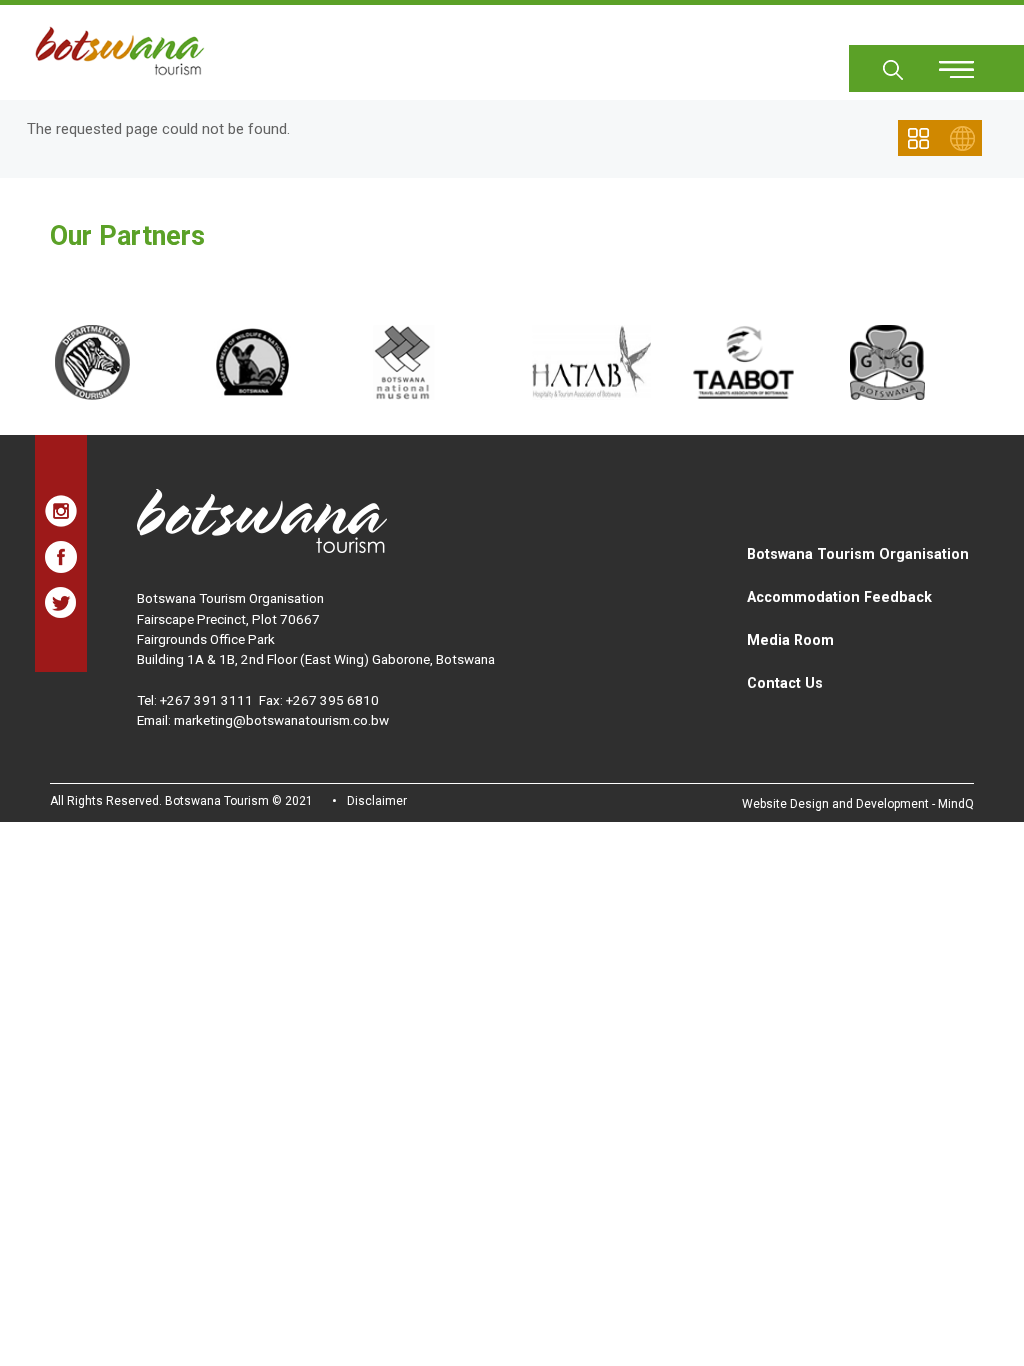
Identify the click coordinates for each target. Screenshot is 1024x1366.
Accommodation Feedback (839, 597)
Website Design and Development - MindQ (858, 804)
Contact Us (785, 683)
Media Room (790, 640)
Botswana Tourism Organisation (858, 554)
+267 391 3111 (206, 700)
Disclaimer (377, 801)
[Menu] (945, 62)
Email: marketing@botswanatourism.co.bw (263, 720)
